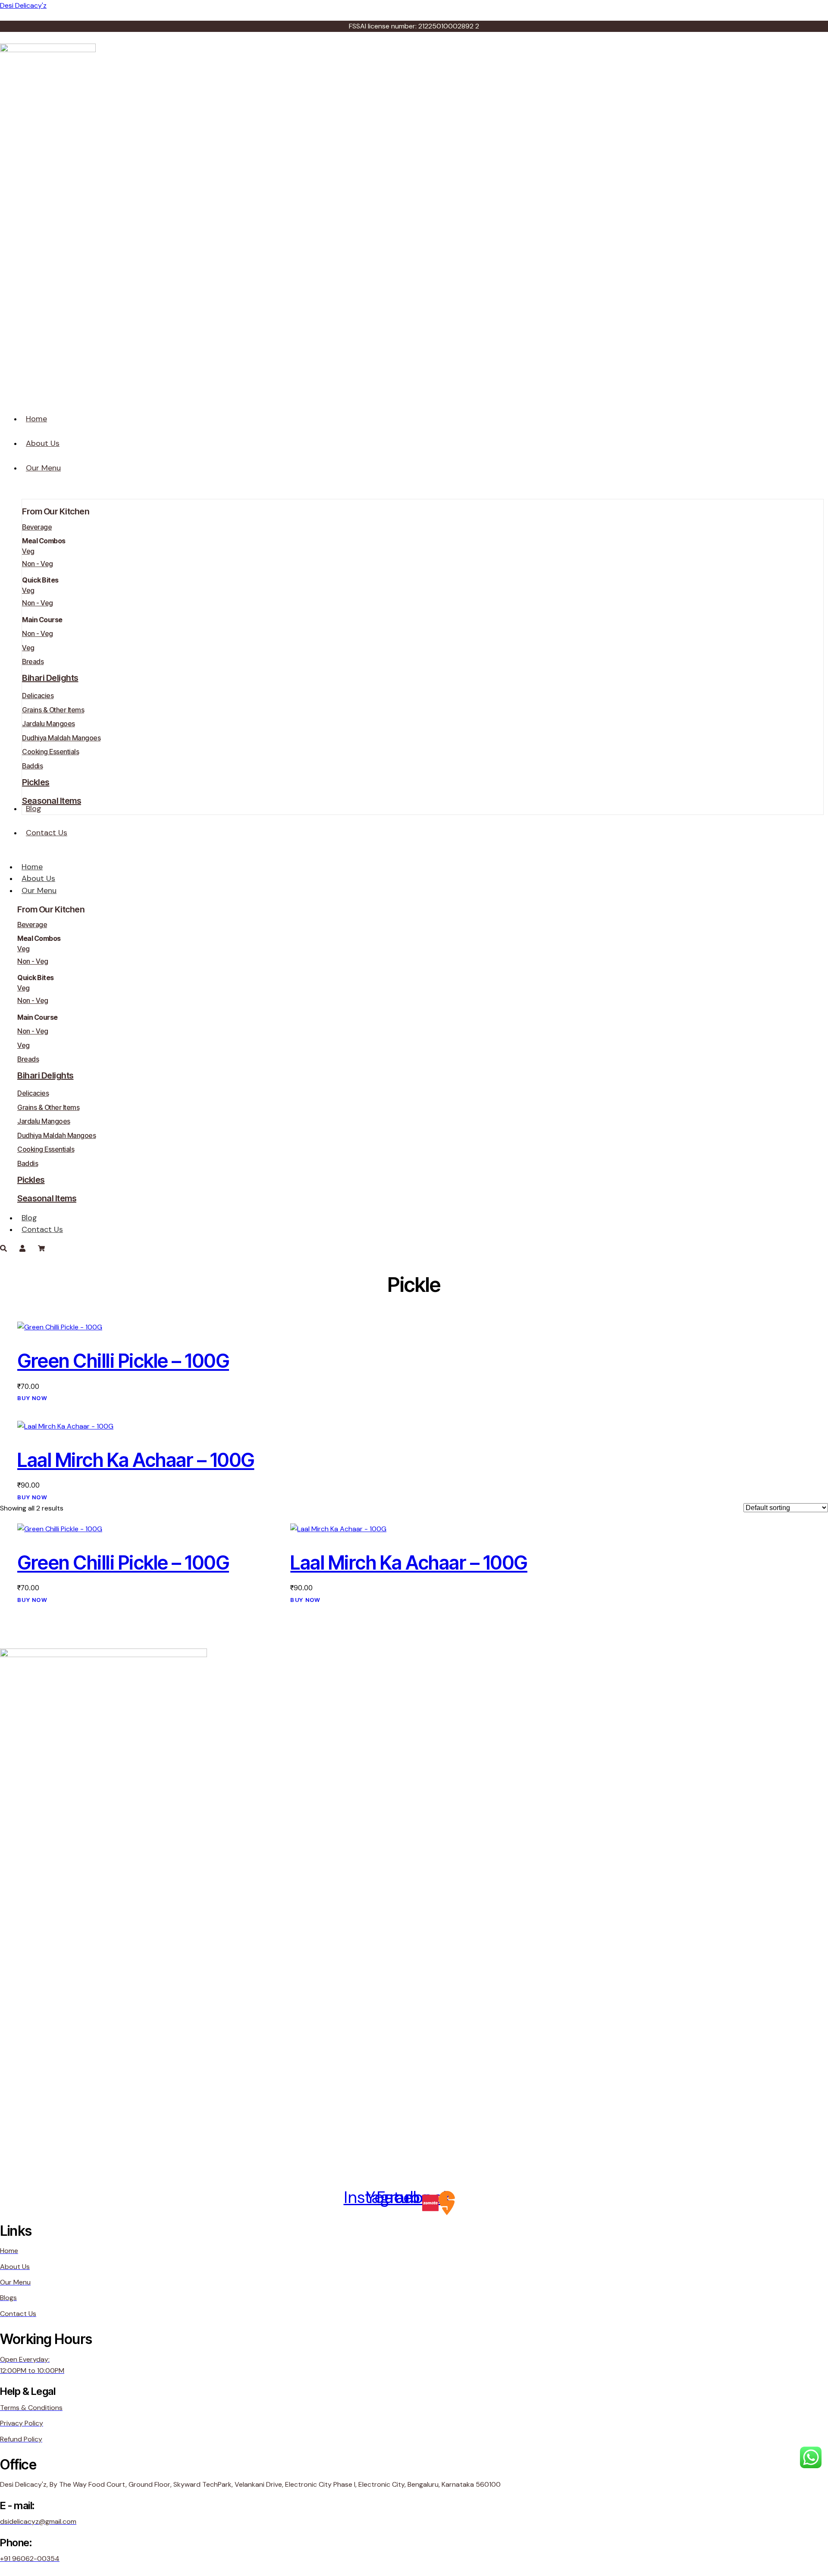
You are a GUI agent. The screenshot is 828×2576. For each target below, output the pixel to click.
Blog (29, 1218)
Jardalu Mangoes (49, 724)
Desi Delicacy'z (23, 5)
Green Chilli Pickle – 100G (123, 1361)
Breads (33, 661)
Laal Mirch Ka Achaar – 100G (136, 1460)
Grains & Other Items (53, 710)
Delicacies (38, 696)
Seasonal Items (52, 801)
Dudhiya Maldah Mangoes (61, 738)
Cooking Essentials (50, 752)
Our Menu (39, 890)
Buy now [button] (32, 1398)
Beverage (37, 527)
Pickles (36, 782)
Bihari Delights (50, 678)
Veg (28, 551)
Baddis (32, 766)
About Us (38, 878)
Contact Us (42, 1229)
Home (32, 867)
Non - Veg (38, 564)
